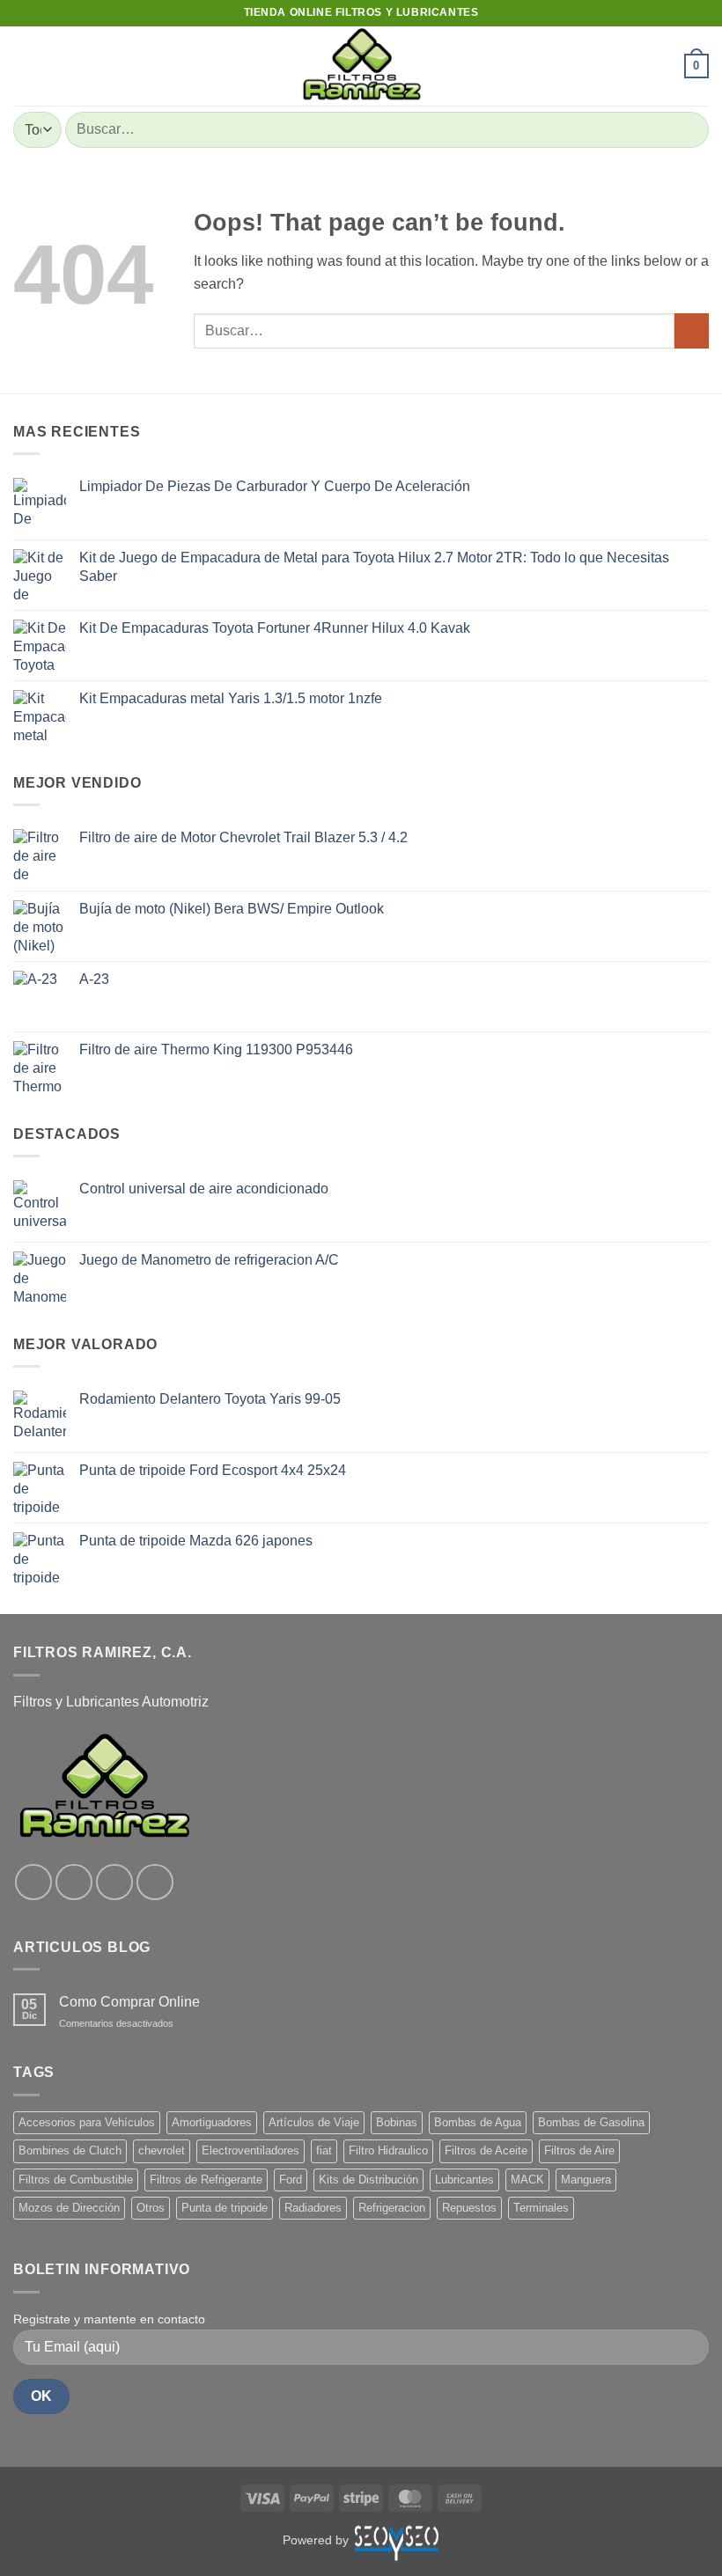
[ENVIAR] (688, 130)
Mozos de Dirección (69, 2208)
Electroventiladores (250, 2150)
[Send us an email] (155, 1882)
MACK (527, 2180)
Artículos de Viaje (314, 2122)
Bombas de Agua (478, 2122)
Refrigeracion (392, 2208)
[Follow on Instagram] (74, 1882)
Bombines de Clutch (70, 2150)
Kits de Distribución (368, 2180)
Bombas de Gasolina (591, 2122)
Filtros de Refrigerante (206, 2180)
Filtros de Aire (579, 2150)
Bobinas (397, 2122)
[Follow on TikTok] (114, 1882)
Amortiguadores (212, 2122)
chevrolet (162, 2150)
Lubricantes (464, 2180)
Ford (291, 2180)
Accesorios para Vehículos (87, 2122)
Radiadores (313, 2208)
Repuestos (469, 2208)
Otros (151, 2208)
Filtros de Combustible (76, 2180)
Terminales (541, 2208)
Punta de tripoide (225, 2208)
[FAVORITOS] (663, 66)
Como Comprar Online (129, 2002)
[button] (24, 66)
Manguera (586, 2180)
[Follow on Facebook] (33, 1882)
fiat (324, 2150)
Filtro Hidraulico (388, 2150)
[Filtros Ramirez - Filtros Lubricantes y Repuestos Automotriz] (361, 66)
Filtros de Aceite (486, 2150)
